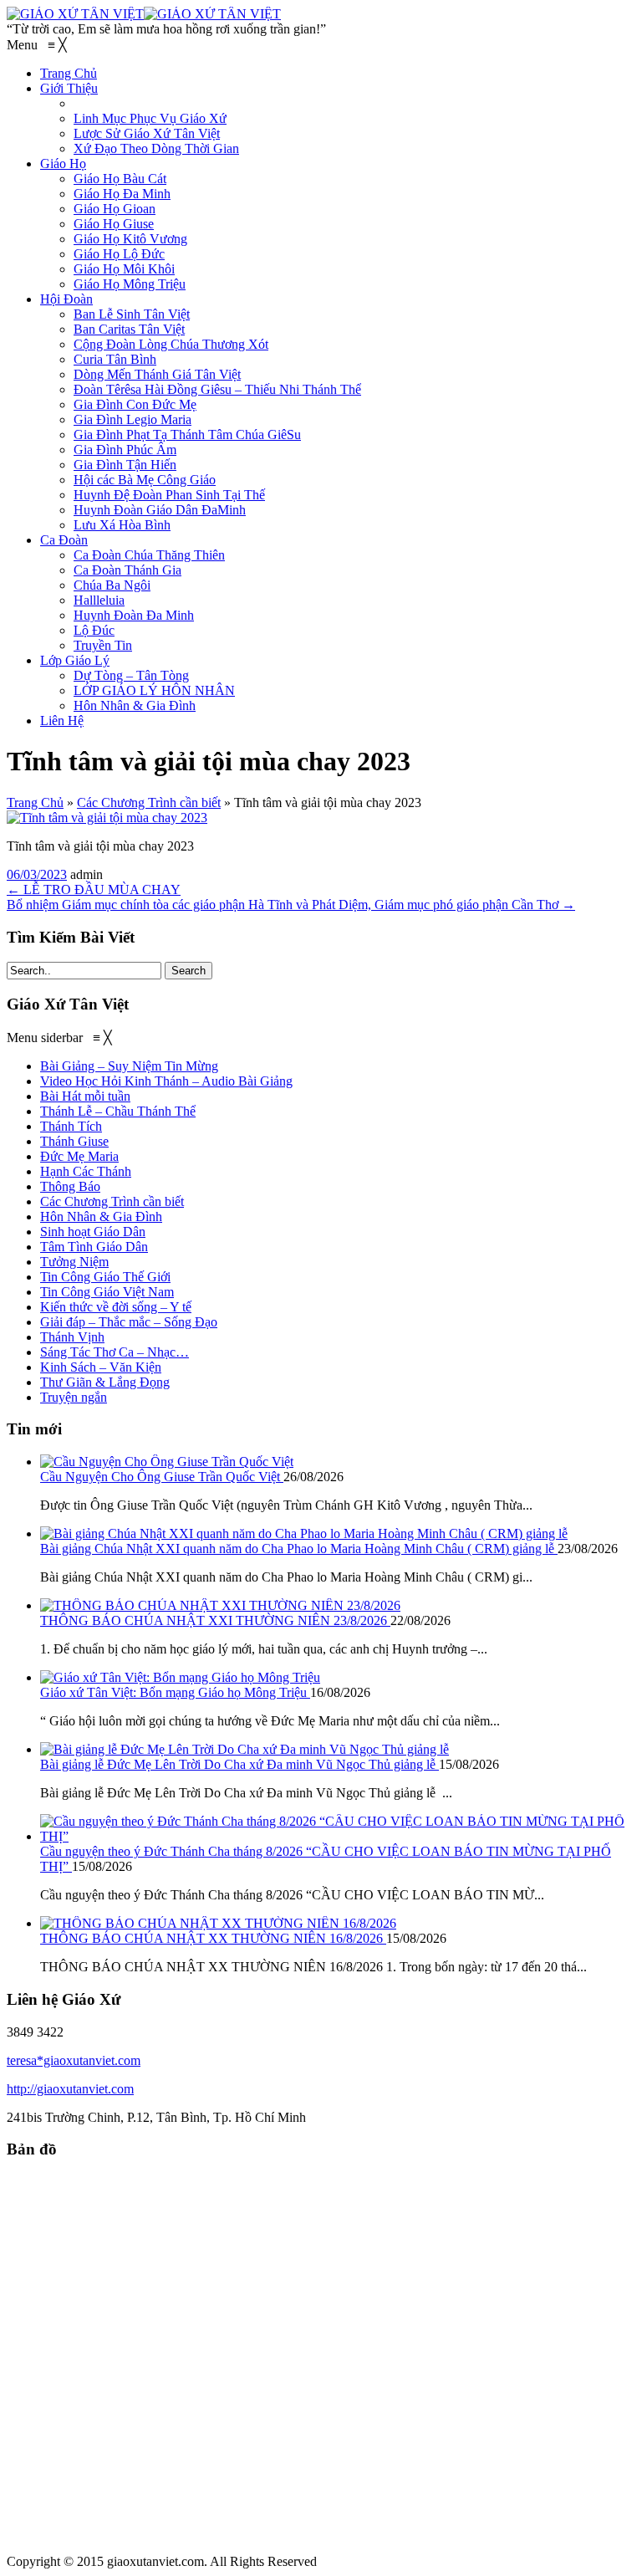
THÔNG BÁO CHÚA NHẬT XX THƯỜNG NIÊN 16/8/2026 (213, 1938)
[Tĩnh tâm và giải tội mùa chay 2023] (107, 818)
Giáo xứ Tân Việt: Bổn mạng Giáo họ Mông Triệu (175, 1692)
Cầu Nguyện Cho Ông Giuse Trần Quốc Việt (162, 1477)
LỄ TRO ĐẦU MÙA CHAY (94, 889)
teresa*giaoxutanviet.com (74, 2060)
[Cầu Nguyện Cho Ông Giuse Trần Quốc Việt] (167, 1462)
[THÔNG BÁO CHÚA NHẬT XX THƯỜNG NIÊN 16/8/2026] (218, 1923)
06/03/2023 (37, 874)
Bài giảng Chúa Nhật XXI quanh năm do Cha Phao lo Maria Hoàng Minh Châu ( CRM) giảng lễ (299, 1549)
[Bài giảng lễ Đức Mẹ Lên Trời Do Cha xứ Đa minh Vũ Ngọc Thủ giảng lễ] (245, 1749)
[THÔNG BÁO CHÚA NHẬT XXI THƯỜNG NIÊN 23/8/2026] (220, 1605)
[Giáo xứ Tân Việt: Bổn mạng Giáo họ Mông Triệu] (180, 1677)
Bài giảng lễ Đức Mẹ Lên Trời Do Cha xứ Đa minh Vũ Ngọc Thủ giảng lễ (239, 1764)
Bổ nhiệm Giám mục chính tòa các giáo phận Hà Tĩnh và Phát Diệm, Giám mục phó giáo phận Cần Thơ (291, 905)
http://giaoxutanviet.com (70, 2089)
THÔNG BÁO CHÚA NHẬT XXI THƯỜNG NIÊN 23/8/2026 (215, 1620)
